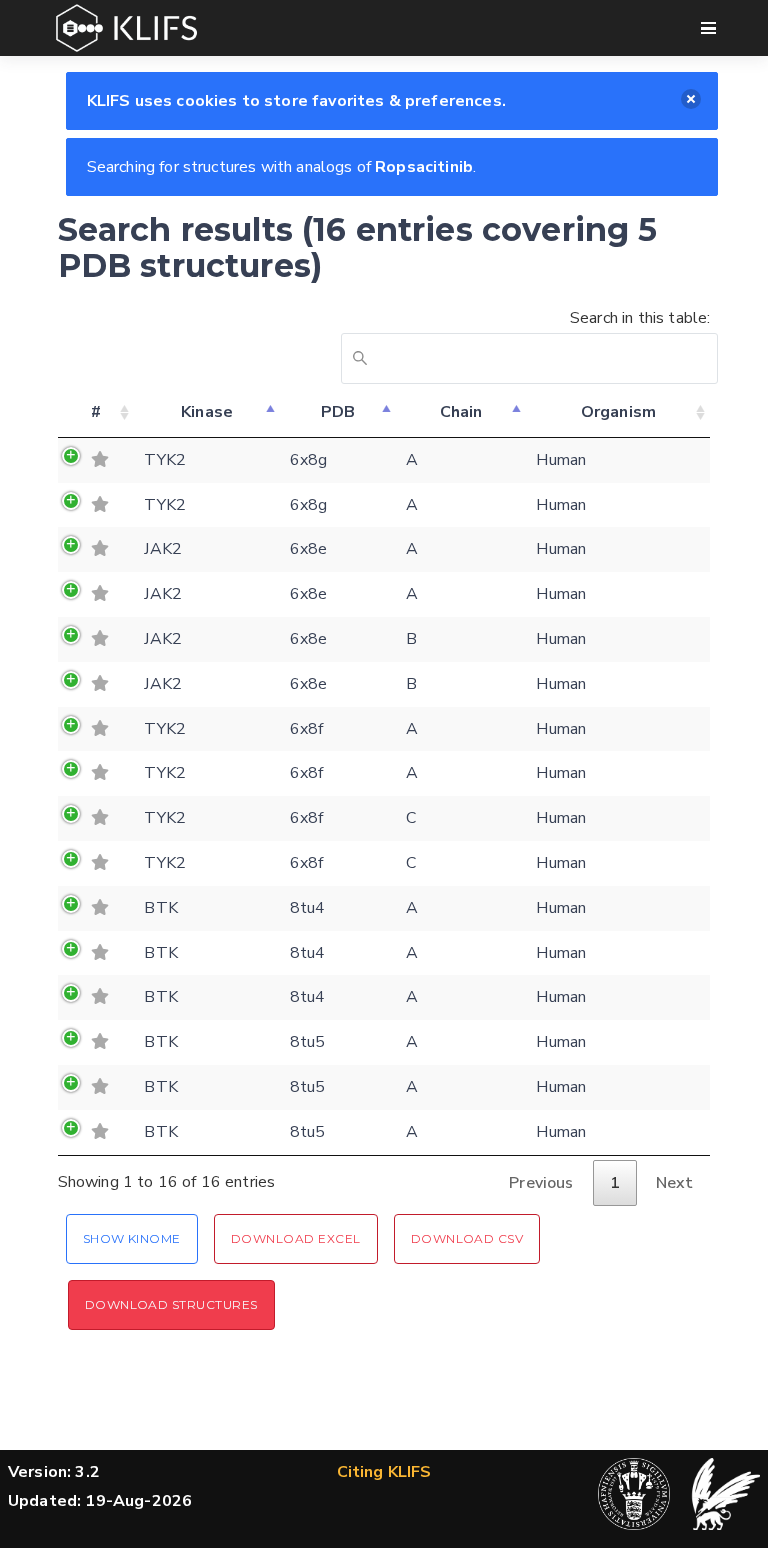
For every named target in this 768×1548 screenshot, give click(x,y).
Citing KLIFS (384, 1472)
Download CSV (467, 1238)
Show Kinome (132, 1238)
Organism (618, 412)
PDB (338, 412)
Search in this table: (640, 318)
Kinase (207, 412)
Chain (461, 412)
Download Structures (171, 1304)
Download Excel (296, 1238)
